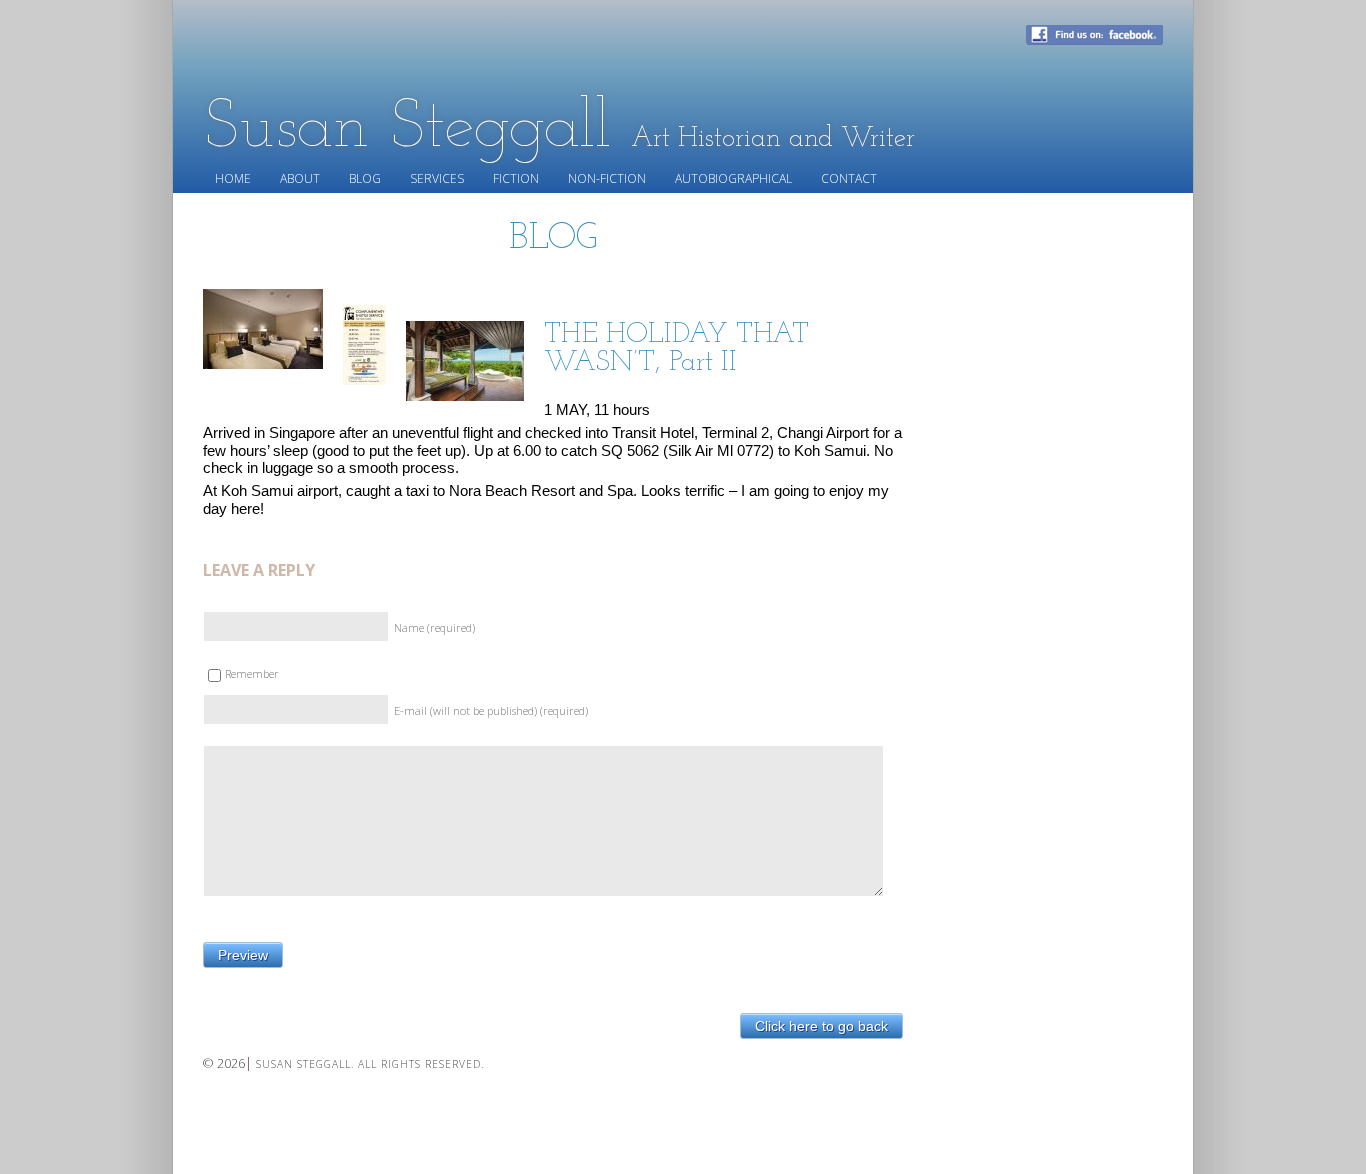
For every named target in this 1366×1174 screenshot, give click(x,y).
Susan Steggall (559, 129)
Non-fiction (607, 178)
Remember (252, 673)
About (300, 178)
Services (437, 178)
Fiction (516, 178)
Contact (849, 178)
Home (233, 178)
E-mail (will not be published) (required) (491, 710)
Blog (365, 178)
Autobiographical (733, 178)
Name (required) (434, 627)
